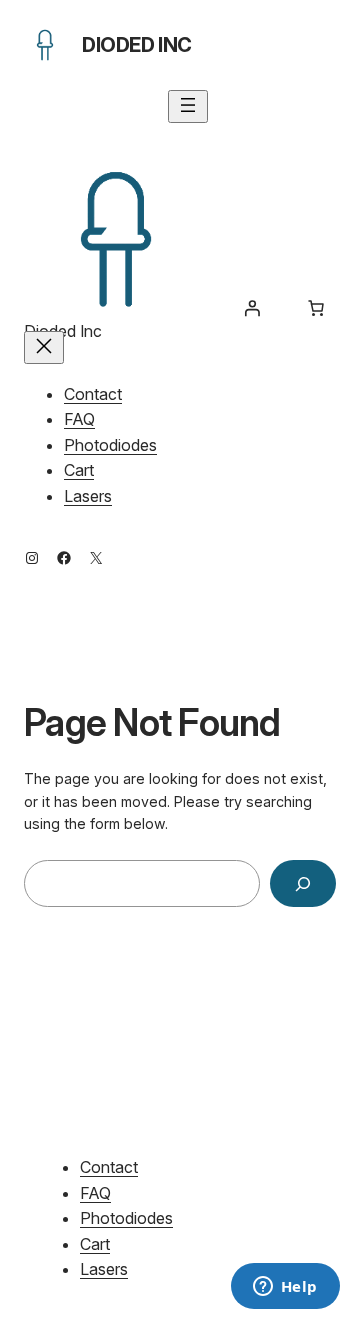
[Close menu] (44, 347)
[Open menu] (188, 106)
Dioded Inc (137, 45)
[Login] (252, 308)
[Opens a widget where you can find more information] (285, 1288)
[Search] (303, 883)
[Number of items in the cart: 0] (316, 308)
